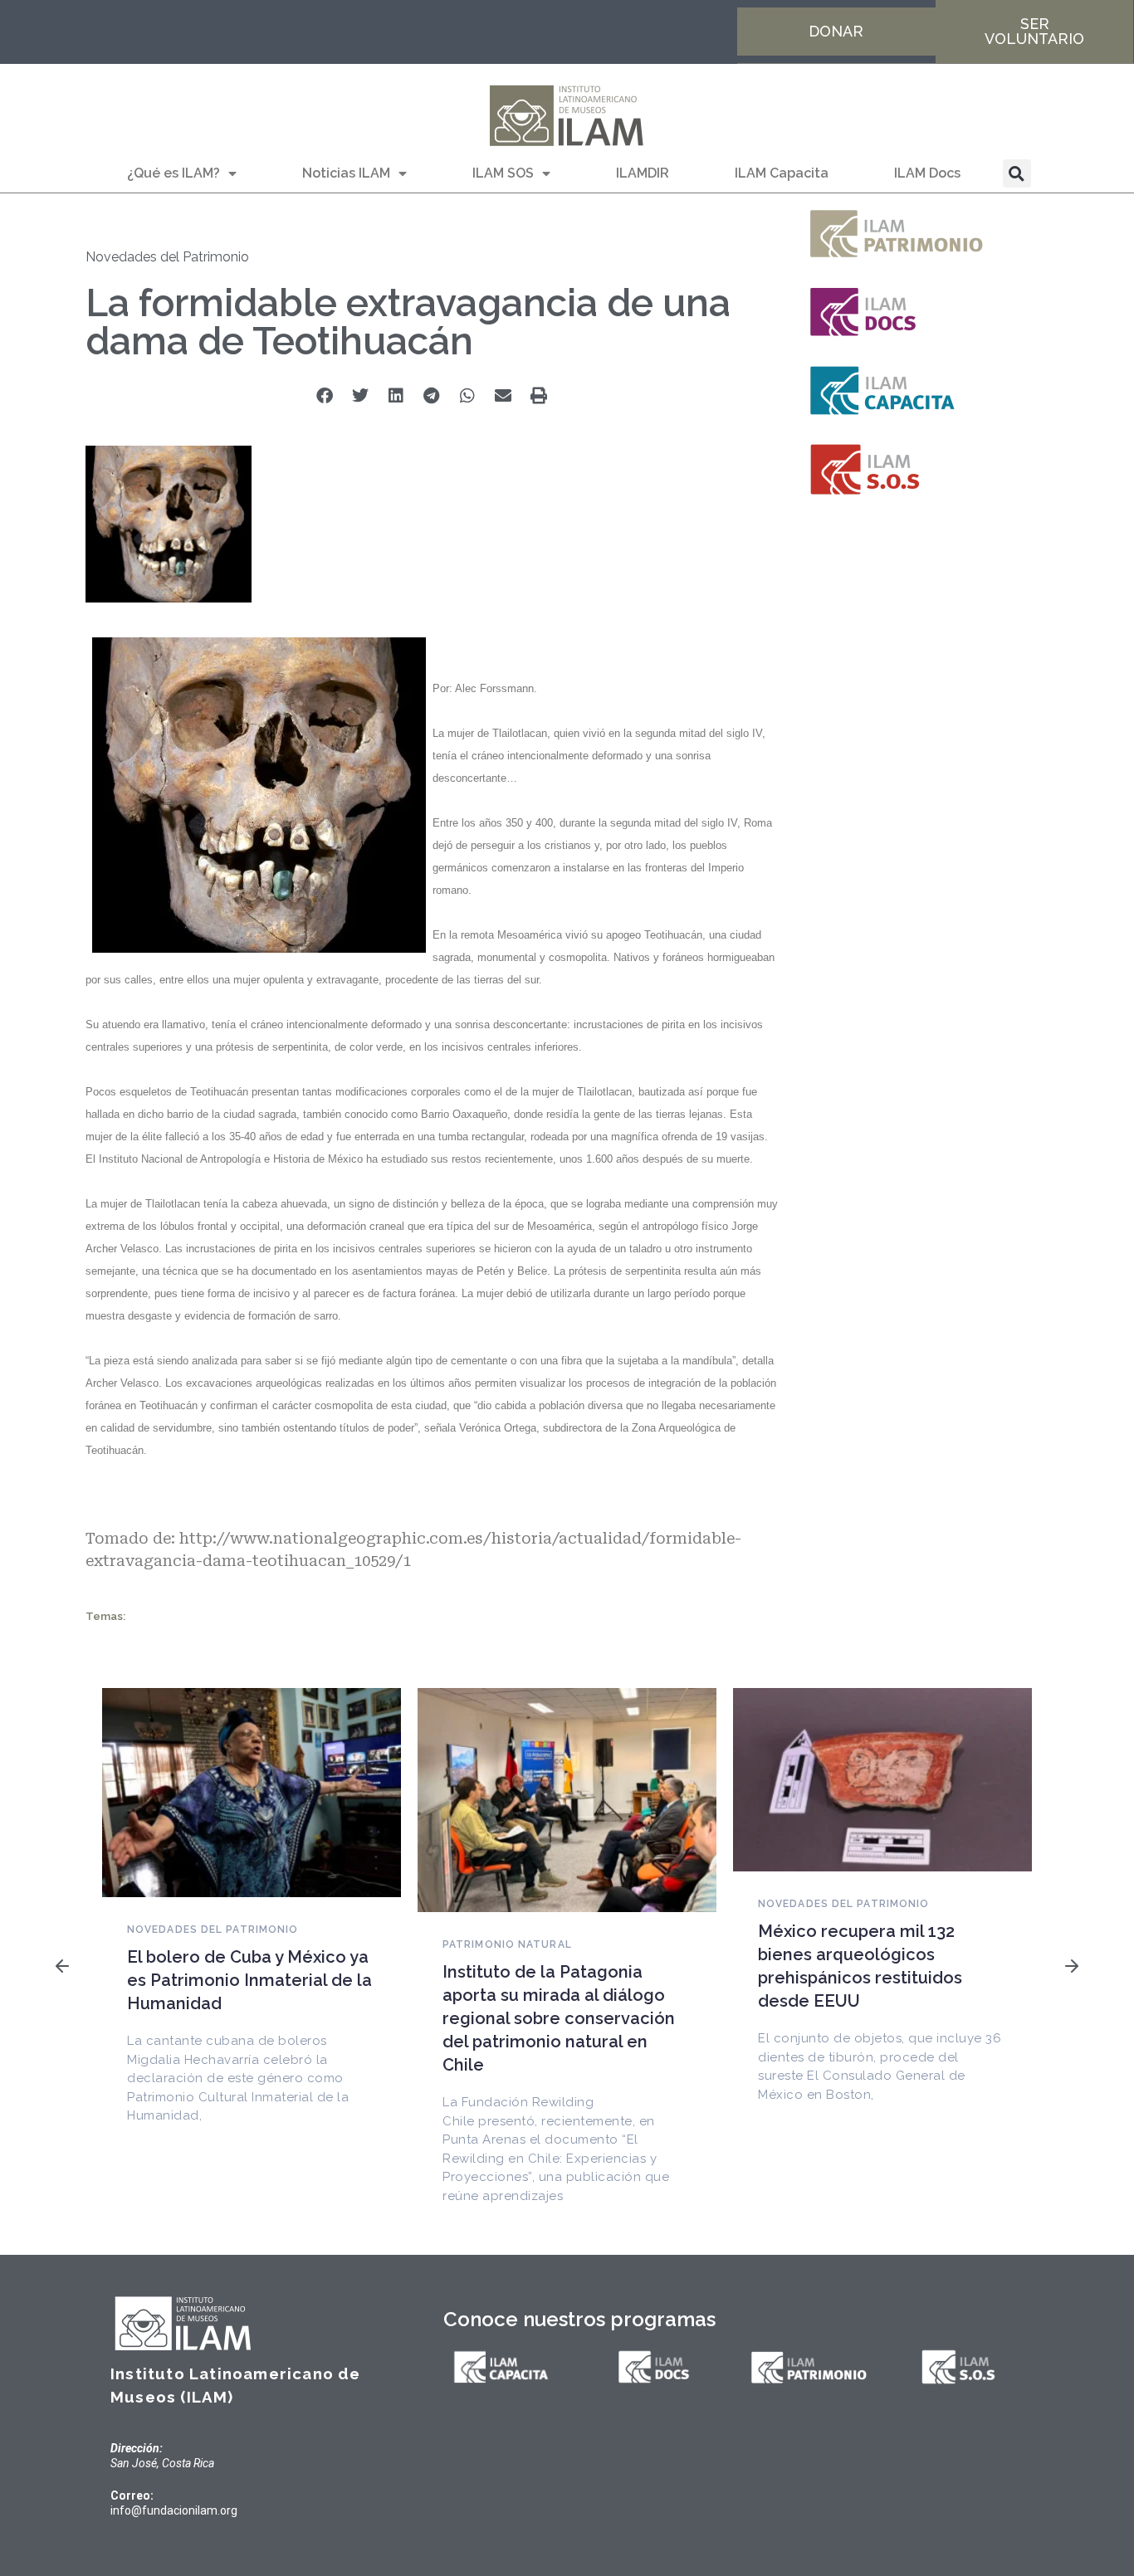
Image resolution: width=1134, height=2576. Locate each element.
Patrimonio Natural (507, 1944)
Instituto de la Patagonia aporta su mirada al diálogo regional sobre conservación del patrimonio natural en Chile (559, 2018)
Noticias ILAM (346, 173)
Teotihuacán (673, 935)
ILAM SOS (503, 173)
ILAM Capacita (782, 173)
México (345, 1159)
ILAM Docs (927, 173)
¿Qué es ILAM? (174, 173)
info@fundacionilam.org (174, 2510)
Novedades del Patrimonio (167, 257)
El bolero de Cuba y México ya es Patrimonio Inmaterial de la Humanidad (249, 1980)
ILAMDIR (643, 173)
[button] (1017, 173)
